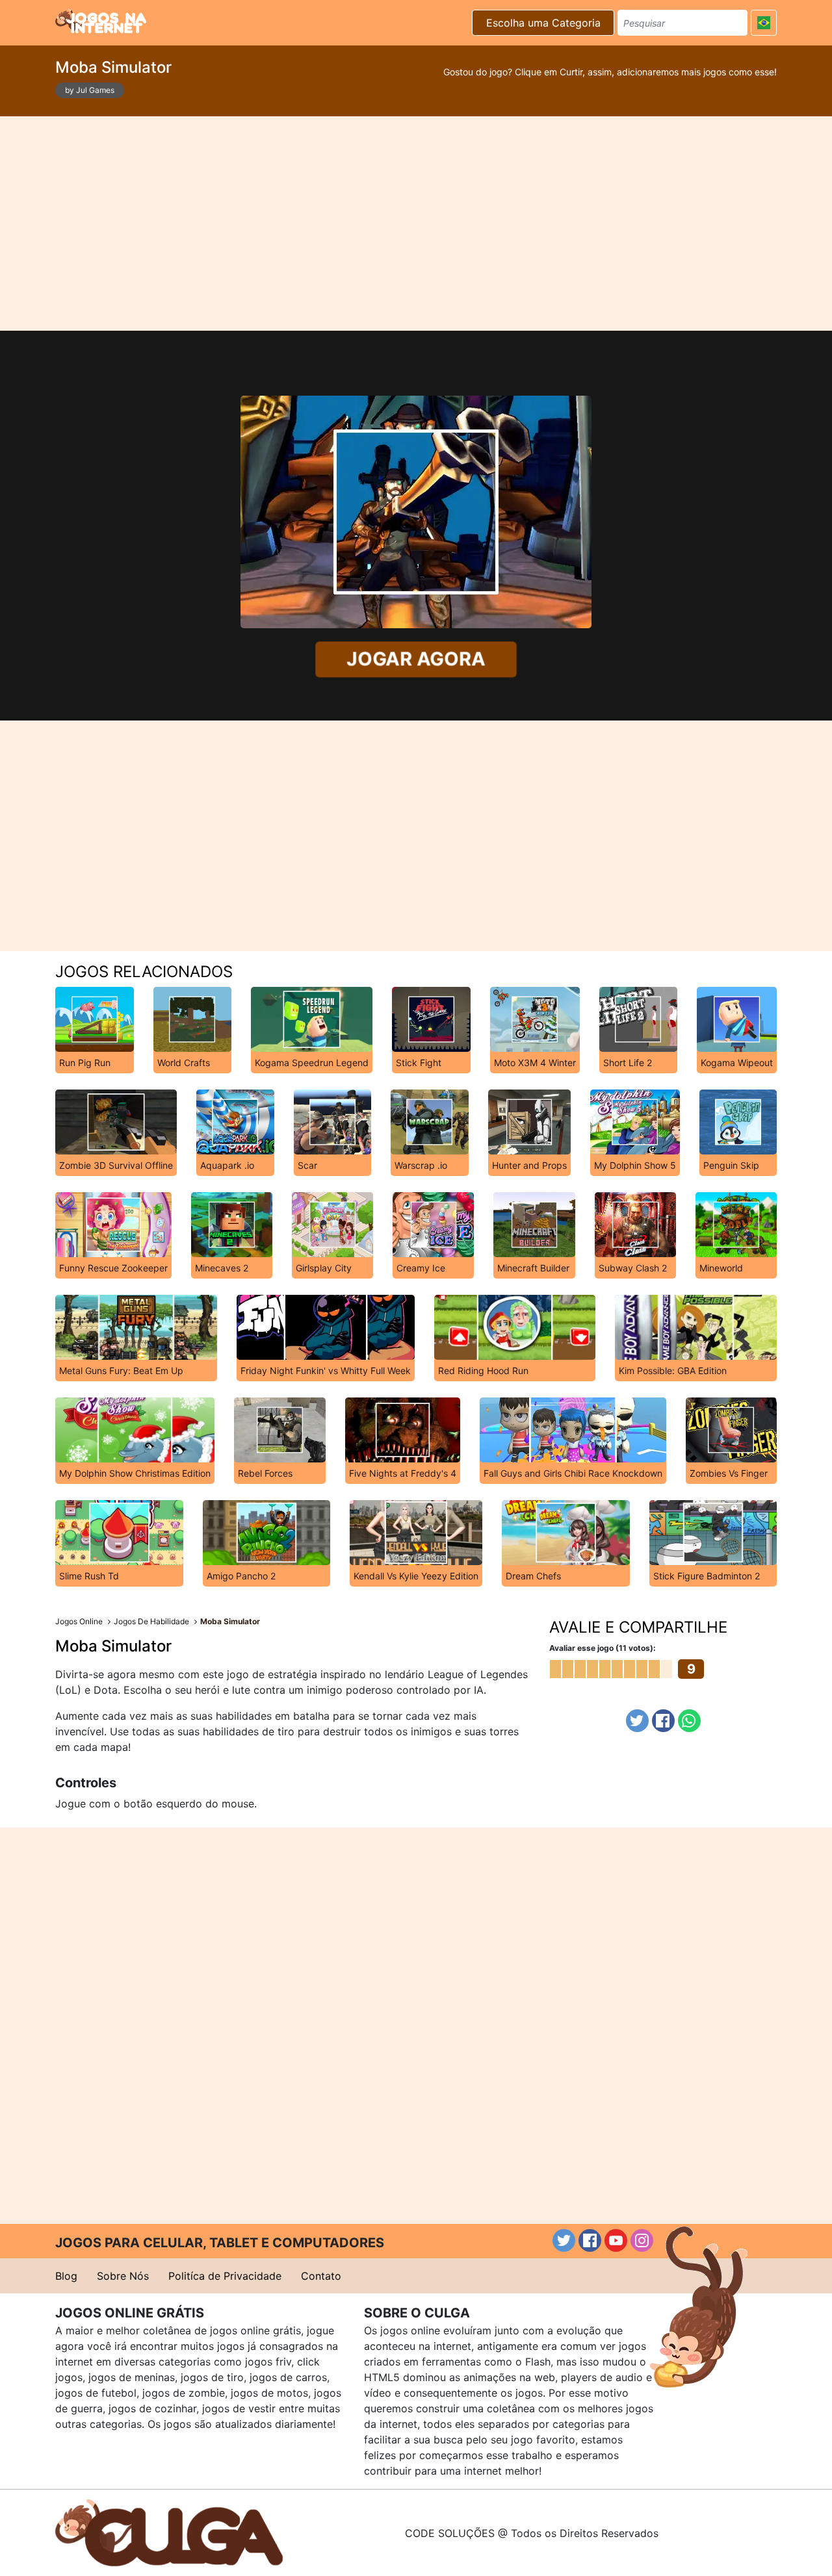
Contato (321, 2276)
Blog (66, 2276)
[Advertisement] (416, 223)
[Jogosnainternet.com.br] (101, 21)
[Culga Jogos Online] (169, 2532)
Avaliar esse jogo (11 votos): (603, 1648)
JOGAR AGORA (416, 659)
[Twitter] (637, 1721)
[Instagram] (642, 2240)
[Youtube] (616, 2240)
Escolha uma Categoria (543, 23)
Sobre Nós (123, 2276)
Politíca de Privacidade (225, 2276)
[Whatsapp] (689, 1721)
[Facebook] (663, 1721)
